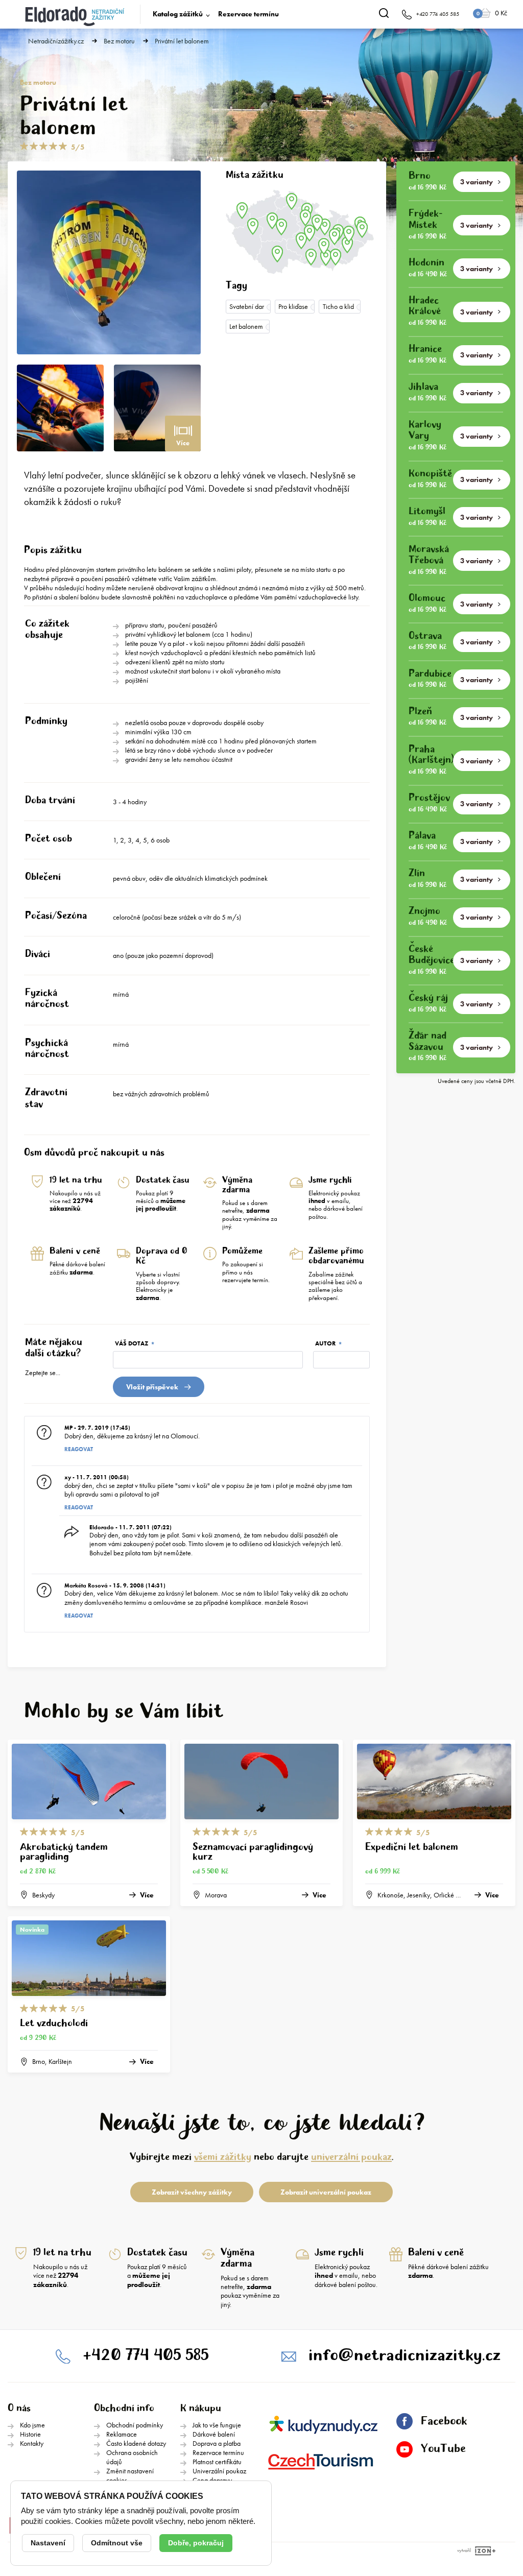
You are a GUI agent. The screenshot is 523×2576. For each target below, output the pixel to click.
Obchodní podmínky (135, 2425)
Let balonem (246, 326)
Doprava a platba (217, 2443)
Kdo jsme (32, 2425)
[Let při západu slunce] (157, 408)
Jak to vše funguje (217, 2425)
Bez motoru (119, 41)
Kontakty (32, 2443)
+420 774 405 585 (146, 2356)
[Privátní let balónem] (109, 262)
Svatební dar (247, 306)
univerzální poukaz (351, 2157)
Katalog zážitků (178, 14)
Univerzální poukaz (219, 2471)
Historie (30, 2434)
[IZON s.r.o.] (483, 2551)
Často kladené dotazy (136, 2443)
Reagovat (79, 1449)
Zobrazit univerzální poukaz (326, 2192)
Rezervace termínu (248, 14)
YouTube (443, 2449)
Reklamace (122, 2434)
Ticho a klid (338, 306)
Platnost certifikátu (217, 2462)
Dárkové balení (214, 2434)
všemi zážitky (223, 2157)
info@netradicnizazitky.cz (405, 2356)
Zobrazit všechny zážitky (192, 2192)
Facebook (444, 2421)
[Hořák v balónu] (60, 408)
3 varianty (477, 182)
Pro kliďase (293, 306)
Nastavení (48, 2543)
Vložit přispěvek (152, 1387)
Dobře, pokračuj (196, 2543)
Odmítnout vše (117, 2543)
